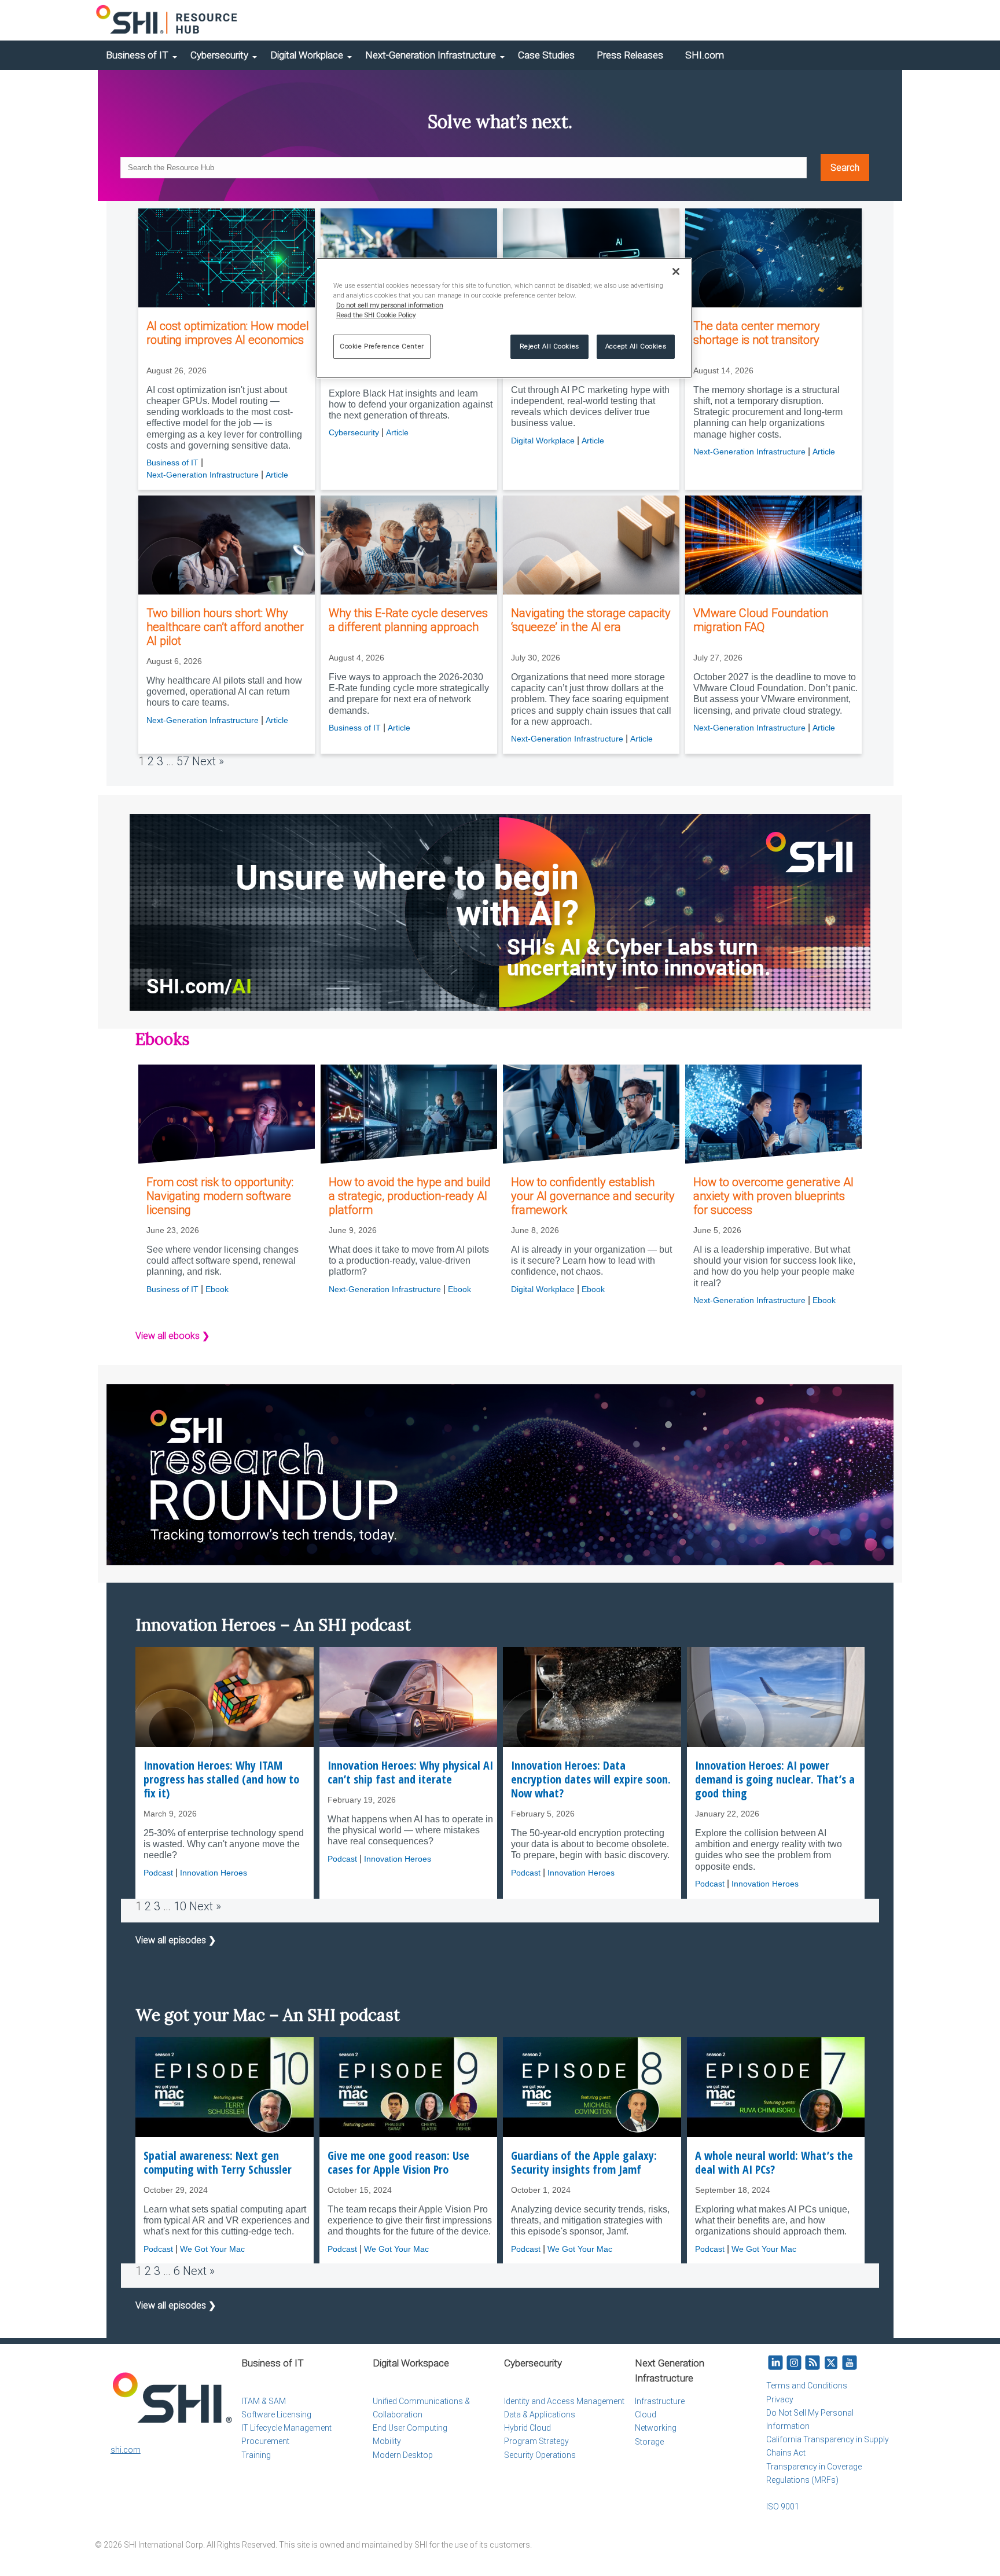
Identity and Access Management (564, 2401)
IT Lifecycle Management (286, 2428)
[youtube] (850, 2363)
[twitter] (831, 2363)
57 (183, 761)
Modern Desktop (403, 2455)
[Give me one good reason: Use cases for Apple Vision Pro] (409, 2087)
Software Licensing (276, 2414)
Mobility (387, 2441)
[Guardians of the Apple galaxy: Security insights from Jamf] (592, 2087)
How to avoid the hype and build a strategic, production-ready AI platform (410, 1196)
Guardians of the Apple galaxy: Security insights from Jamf (584, 2163)
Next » (208, 761)
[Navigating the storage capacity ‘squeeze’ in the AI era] (591, 545)
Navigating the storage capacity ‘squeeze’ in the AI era (591, 620)
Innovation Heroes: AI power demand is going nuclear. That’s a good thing (775, 1779)
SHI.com (705, 55)
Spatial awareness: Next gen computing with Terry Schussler (218, 2163)
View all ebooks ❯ (172, 1336)
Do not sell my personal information (390, 305)
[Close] (676, 271)
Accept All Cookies (636, 346)
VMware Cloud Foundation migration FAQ (761, 620)
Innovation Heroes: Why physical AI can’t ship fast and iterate (410, 1773)
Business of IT (137, 55)
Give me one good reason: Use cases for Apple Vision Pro (398, 2163)
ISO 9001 (783, 2507)
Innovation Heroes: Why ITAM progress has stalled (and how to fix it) (221, 1779)
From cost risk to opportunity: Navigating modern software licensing (220, 1196)
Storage (649, 2442)
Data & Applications (540, 2414)
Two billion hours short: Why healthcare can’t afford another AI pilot (225, 627)
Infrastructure (660, 2401)
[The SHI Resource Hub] (167, 20)
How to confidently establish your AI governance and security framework (593, 1196)
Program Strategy (536, 2441)
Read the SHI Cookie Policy (376, 315)
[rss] (812, 2363)
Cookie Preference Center (382, 346)
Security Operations (540, 2455)
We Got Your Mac (212, 2249)
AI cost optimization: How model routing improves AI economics (228, 333)
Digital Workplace (307, 55)
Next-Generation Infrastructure (431, 55)
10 (180, 1906)
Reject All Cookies (549, 346)
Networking (656, 2428)
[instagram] (794, 2363)
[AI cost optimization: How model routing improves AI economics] (227, 258)
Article (277, 475)
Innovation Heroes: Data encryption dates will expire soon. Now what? (591, 1779)
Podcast (158, 1873)
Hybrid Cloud (527, 2428)
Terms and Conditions (807, 2386)
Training (256, 2455)
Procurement (265, 2441)
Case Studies (546, 55)
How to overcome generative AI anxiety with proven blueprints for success (773, 1196)
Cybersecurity (219, 55)
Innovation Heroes (214, 1873)
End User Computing (410, 2428)
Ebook (217, 1289)
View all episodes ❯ (176, 1940)
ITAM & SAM (264, 2401)
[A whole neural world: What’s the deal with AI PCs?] (776, 2087)
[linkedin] (775, 2363)
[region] (504, 318)
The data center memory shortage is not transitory (757, 333)
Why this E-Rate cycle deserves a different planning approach (408, 620)
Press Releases (630, 55)
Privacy (780, 2399)
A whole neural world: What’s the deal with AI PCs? (774, 2163)
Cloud (646, 2414)
